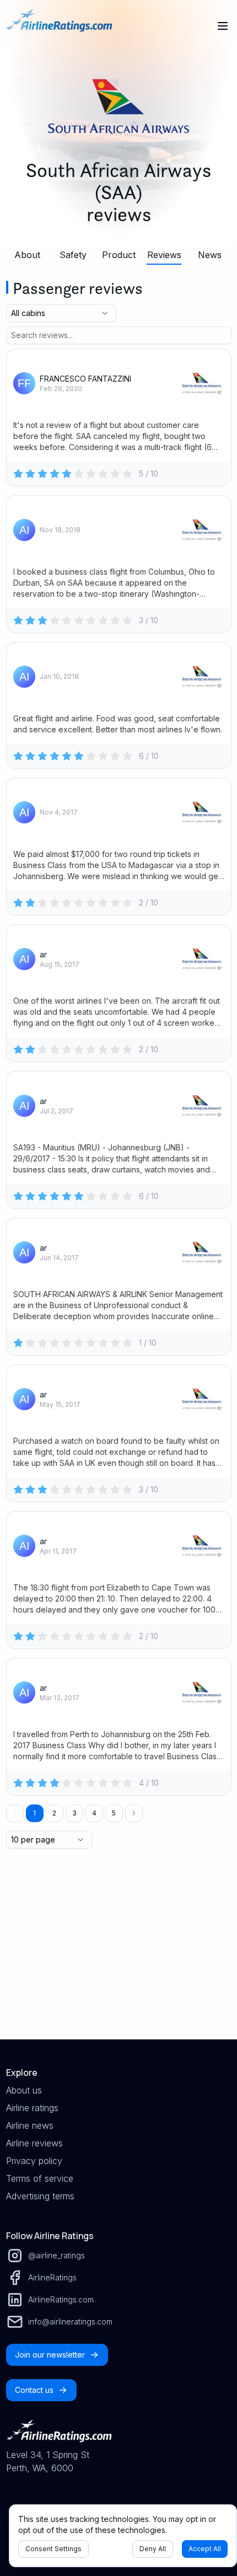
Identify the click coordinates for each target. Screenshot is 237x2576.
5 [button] (114, 1813)
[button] (134, 1813)
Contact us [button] (34, 2390)
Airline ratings (32, 2108)
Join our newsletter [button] (50, 2355)
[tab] (28, 255)
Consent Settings (53, 2549)
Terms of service (40, 2178)
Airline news (30, 2125)
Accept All (205, 2549)
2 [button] (54, 1813)
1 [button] (34, 1813)
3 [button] (74, 1813)
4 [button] (94, 1813)
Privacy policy (34, 2161)
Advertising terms (40, 2196)
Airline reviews (34, 2143)
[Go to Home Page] (59, 26)
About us (24, 2090)
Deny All (153, 2549)
